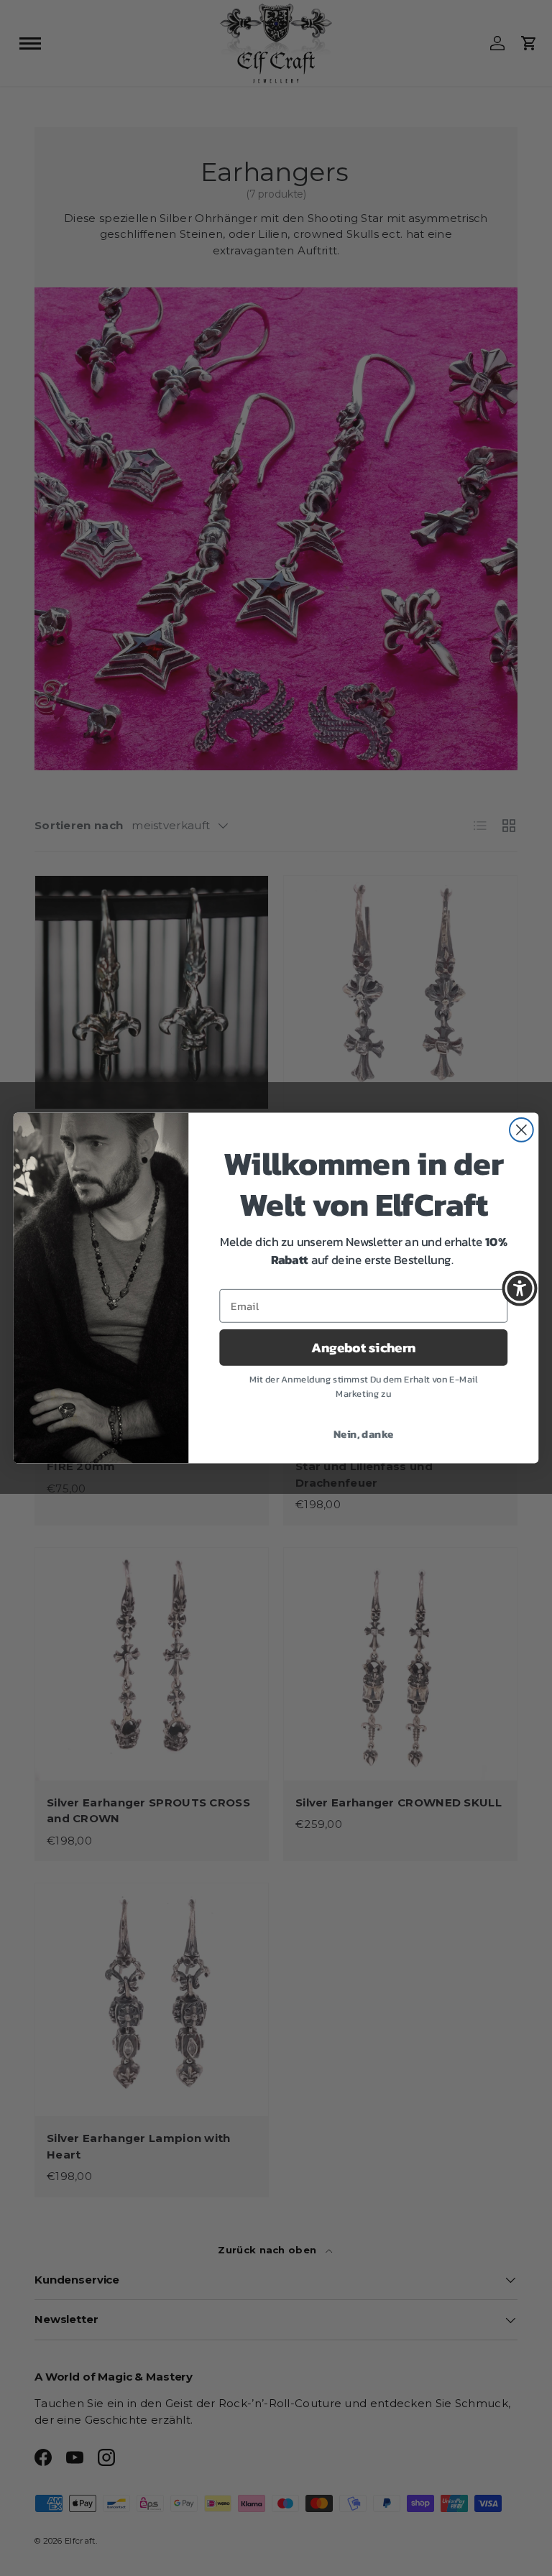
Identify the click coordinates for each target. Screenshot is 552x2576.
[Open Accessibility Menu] (520, 1288)
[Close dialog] (521, 1130)
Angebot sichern (363, 1347)
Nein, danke (363, 1434)
